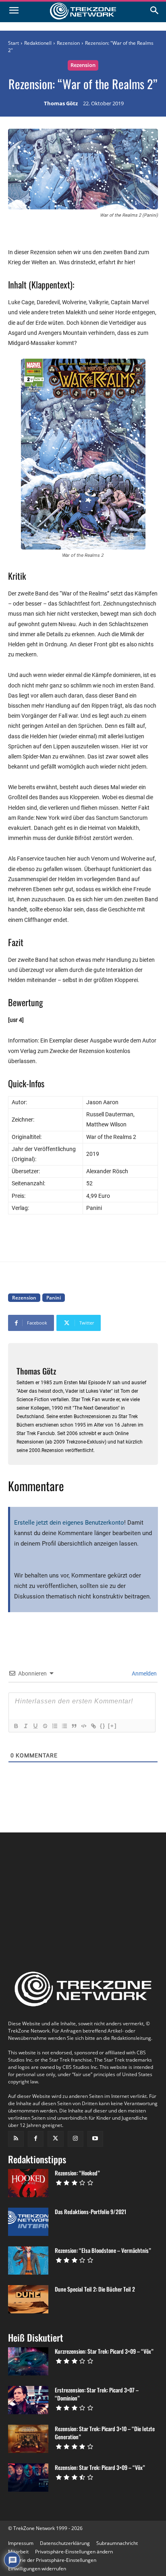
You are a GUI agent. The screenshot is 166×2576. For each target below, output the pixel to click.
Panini (54, 1298)
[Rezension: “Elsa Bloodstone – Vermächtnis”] (28, 2261)
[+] (112, 1726)
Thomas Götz (61, 104)
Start (13, 43)
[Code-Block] (83, 1726)
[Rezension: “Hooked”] (28, 2183)
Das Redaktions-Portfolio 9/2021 (90, 2211)
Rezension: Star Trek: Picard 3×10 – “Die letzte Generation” (105, 2433)
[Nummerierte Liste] (54, 1726)
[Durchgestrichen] (45, 1726)
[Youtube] (95, 2139)
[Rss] (16, 2139)
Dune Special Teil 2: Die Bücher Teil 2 (95, 2289)
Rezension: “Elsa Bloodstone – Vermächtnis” (103, 2250)
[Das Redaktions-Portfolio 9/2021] (28, 2222)
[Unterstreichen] (35, 1726)
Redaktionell (38, 43)
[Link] (93, 1726)
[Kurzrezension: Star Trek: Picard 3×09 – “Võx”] (28, 2361)
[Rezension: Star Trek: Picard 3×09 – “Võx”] (28, 2478)
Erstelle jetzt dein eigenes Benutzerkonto (69, 1523)
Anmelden (144, 1673)
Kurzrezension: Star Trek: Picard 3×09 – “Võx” (104, 2351)
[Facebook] (36, 2139)
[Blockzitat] (74, 1726)
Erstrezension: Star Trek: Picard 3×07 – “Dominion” (97, 2394)
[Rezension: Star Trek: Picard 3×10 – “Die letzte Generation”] (28, 2439)
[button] (74, 2552)
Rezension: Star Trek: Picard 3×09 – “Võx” (100, 2467)
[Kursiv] (25, 1726)
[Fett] (16, 1726)
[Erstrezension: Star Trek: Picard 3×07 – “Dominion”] (28, 2400)
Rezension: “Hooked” (77, 2173)
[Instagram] (76, 2139)
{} (103, 1726)
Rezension (68, 43)
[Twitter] (55, 2139)
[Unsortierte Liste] (64, 1726)
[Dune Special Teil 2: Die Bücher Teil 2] (28, 2299)
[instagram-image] (33, 1873)
